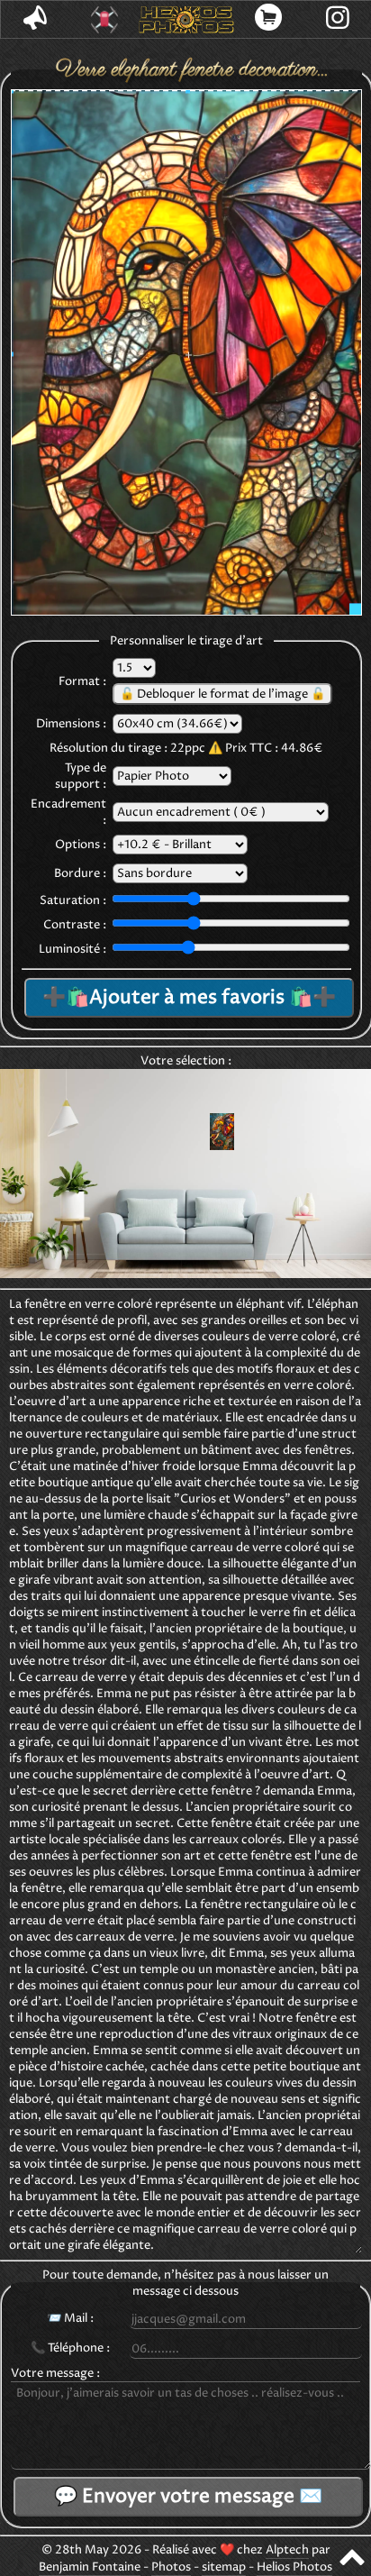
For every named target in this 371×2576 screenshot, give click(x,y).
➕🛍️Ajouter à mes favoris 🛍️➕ (189, 998)
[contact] (36, 19)
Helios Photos (294, 2567)
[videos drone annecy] (105, 20)
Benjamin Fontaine (90, 2567)
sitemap (224, 2567)
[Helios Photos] (186, 20)
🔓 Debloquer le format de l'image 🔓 (222, 694)
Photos (171, 2567)
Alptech (287, 2550)
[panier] (269, 19)
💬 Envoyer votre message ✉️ (188, 2497)
